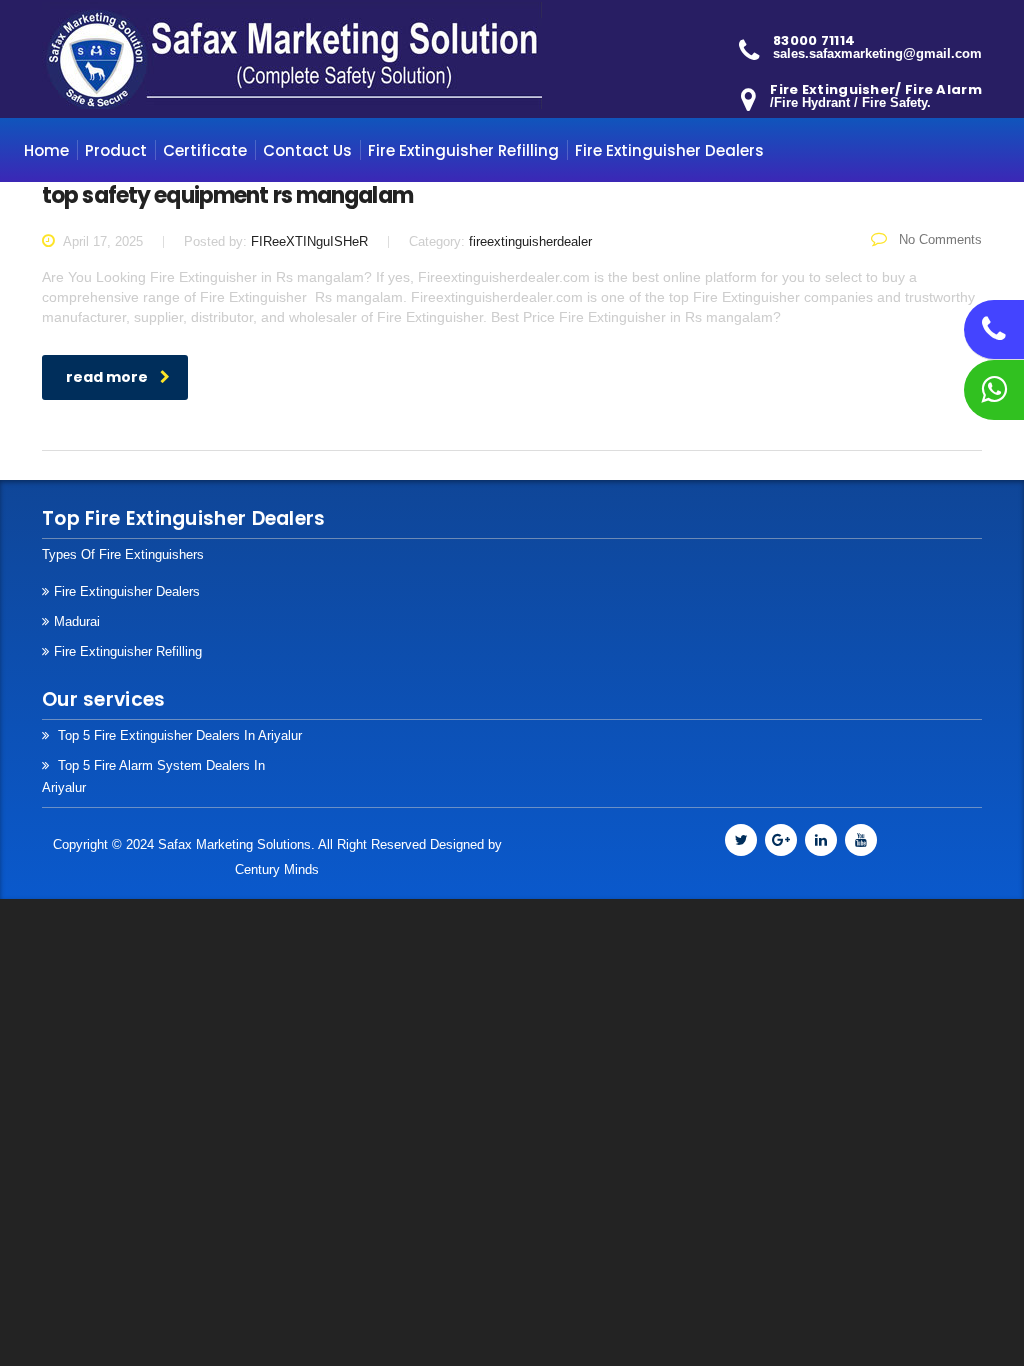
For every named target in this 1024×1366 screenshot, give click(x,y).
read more (107, 377)
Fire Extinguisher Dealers (669, 150)
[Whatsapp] (994, 395)
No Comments (938, 239)
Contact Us (307, 150)
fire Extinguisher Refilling (128, 651)
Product (116, 150)
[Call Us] (994, 335)
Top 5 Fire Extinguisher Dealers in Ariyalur (178, 735)
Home (46, 150)
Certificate (205, 150)
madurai (77, 621)
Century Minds (277, 869)
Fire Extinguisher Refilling (463, 150)
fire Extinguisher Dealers (127, 591)
